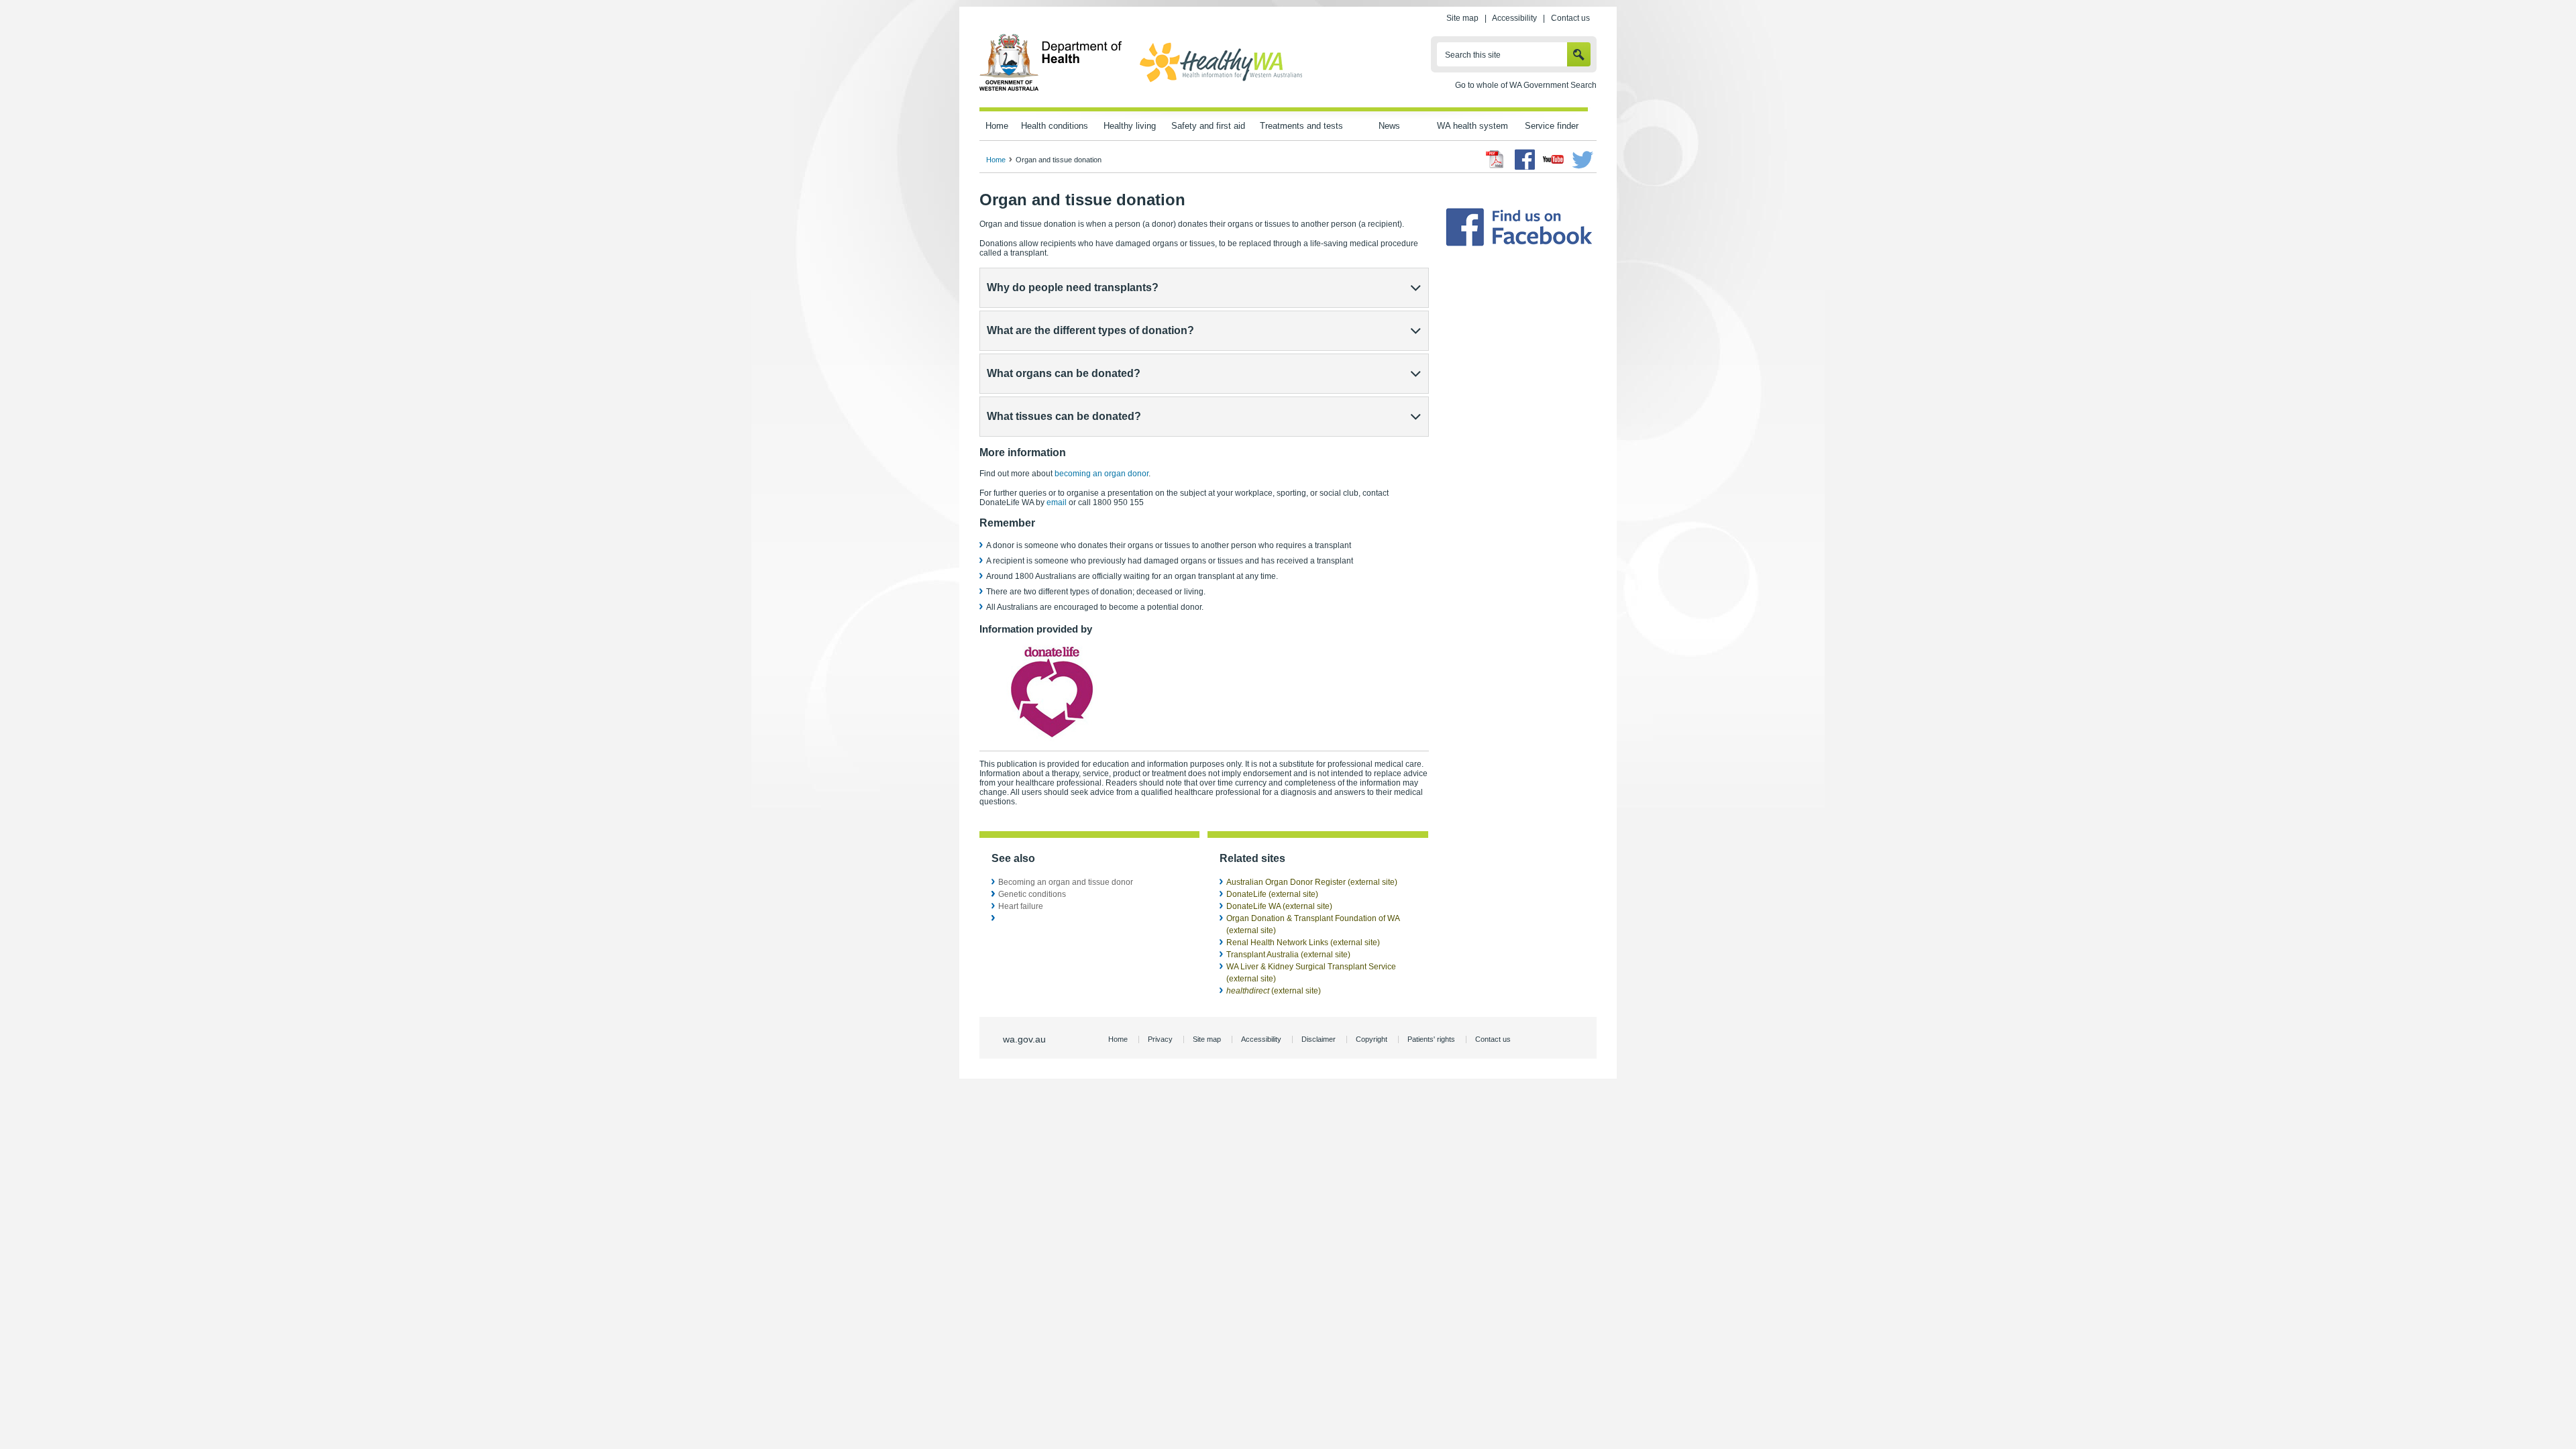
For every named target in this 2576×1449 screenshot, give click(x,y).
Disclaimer (1319, 1039)
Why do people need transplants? (1073, 287)
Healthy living (1130, 126)
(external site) (1274, 991)
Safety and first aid (1208, 126)
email (1058, 502)
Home (997, 126)
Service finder (1552, 126)
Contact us (1570, 18)
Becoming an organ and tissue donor (1066, 882)
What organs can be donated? (1064, 373)
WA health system (1472, 126)
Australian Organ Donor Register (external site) (1312, 882)
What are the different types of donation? (1090, 330)
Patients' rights (1431, 1039)
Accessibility (1514, 18)
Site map (1462, 18)
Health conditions (1055, 126)
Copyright (1372, 1039)
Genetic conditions (1032, 894)
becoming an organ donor (1102, 474)
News (1389, 126)
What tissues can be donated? (1064, 416)
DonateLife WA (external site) (1279, 906)
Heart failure (1021, 906)
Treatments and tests (1301, 126)
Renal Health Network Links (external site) (1303, 943)
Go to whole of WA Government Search (1526, 85)
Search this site (1473, 55)
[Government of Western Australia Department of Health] (1051, 89)
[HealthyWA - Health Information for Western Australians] (1221, 83)
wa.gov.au (1024, 1039)
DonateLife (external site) (1272, 894)
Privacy (1160, 1039)
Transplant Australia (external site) (1288, 955)
